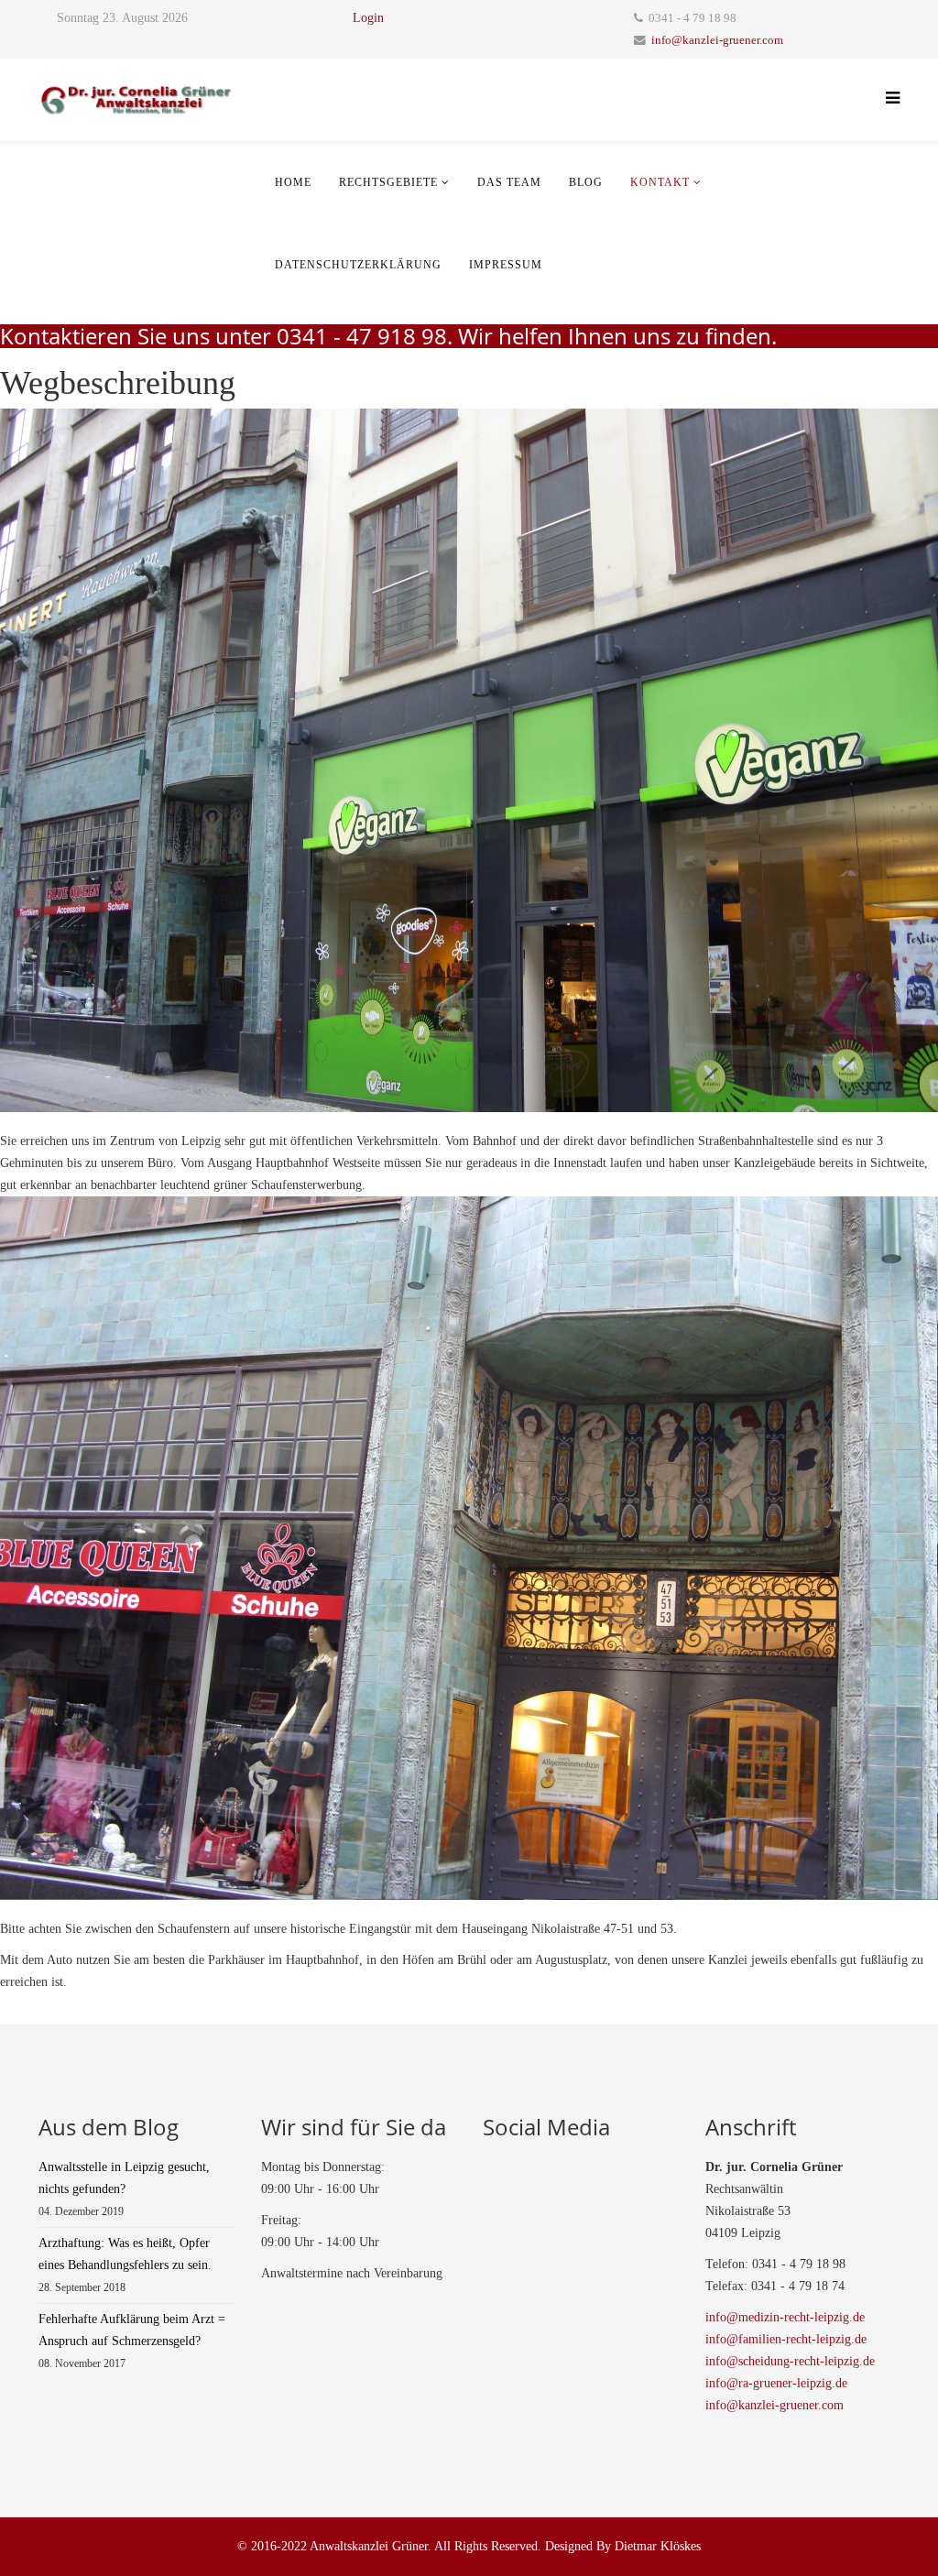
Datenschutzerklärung (358, 265)
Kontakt (660, 182)
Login (368, 18)
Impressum (506, 265)
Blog (586, 182)
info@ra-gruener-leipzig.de (776, 2383)
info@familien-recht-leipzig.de (786, 2339)
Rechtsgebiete (388, 182)
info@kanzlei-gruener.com (717, 40)
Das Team (509, 182)
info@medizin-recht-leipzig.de (785, 2317)
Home (293, 182)
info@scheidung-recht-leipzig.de (790, 2361)
